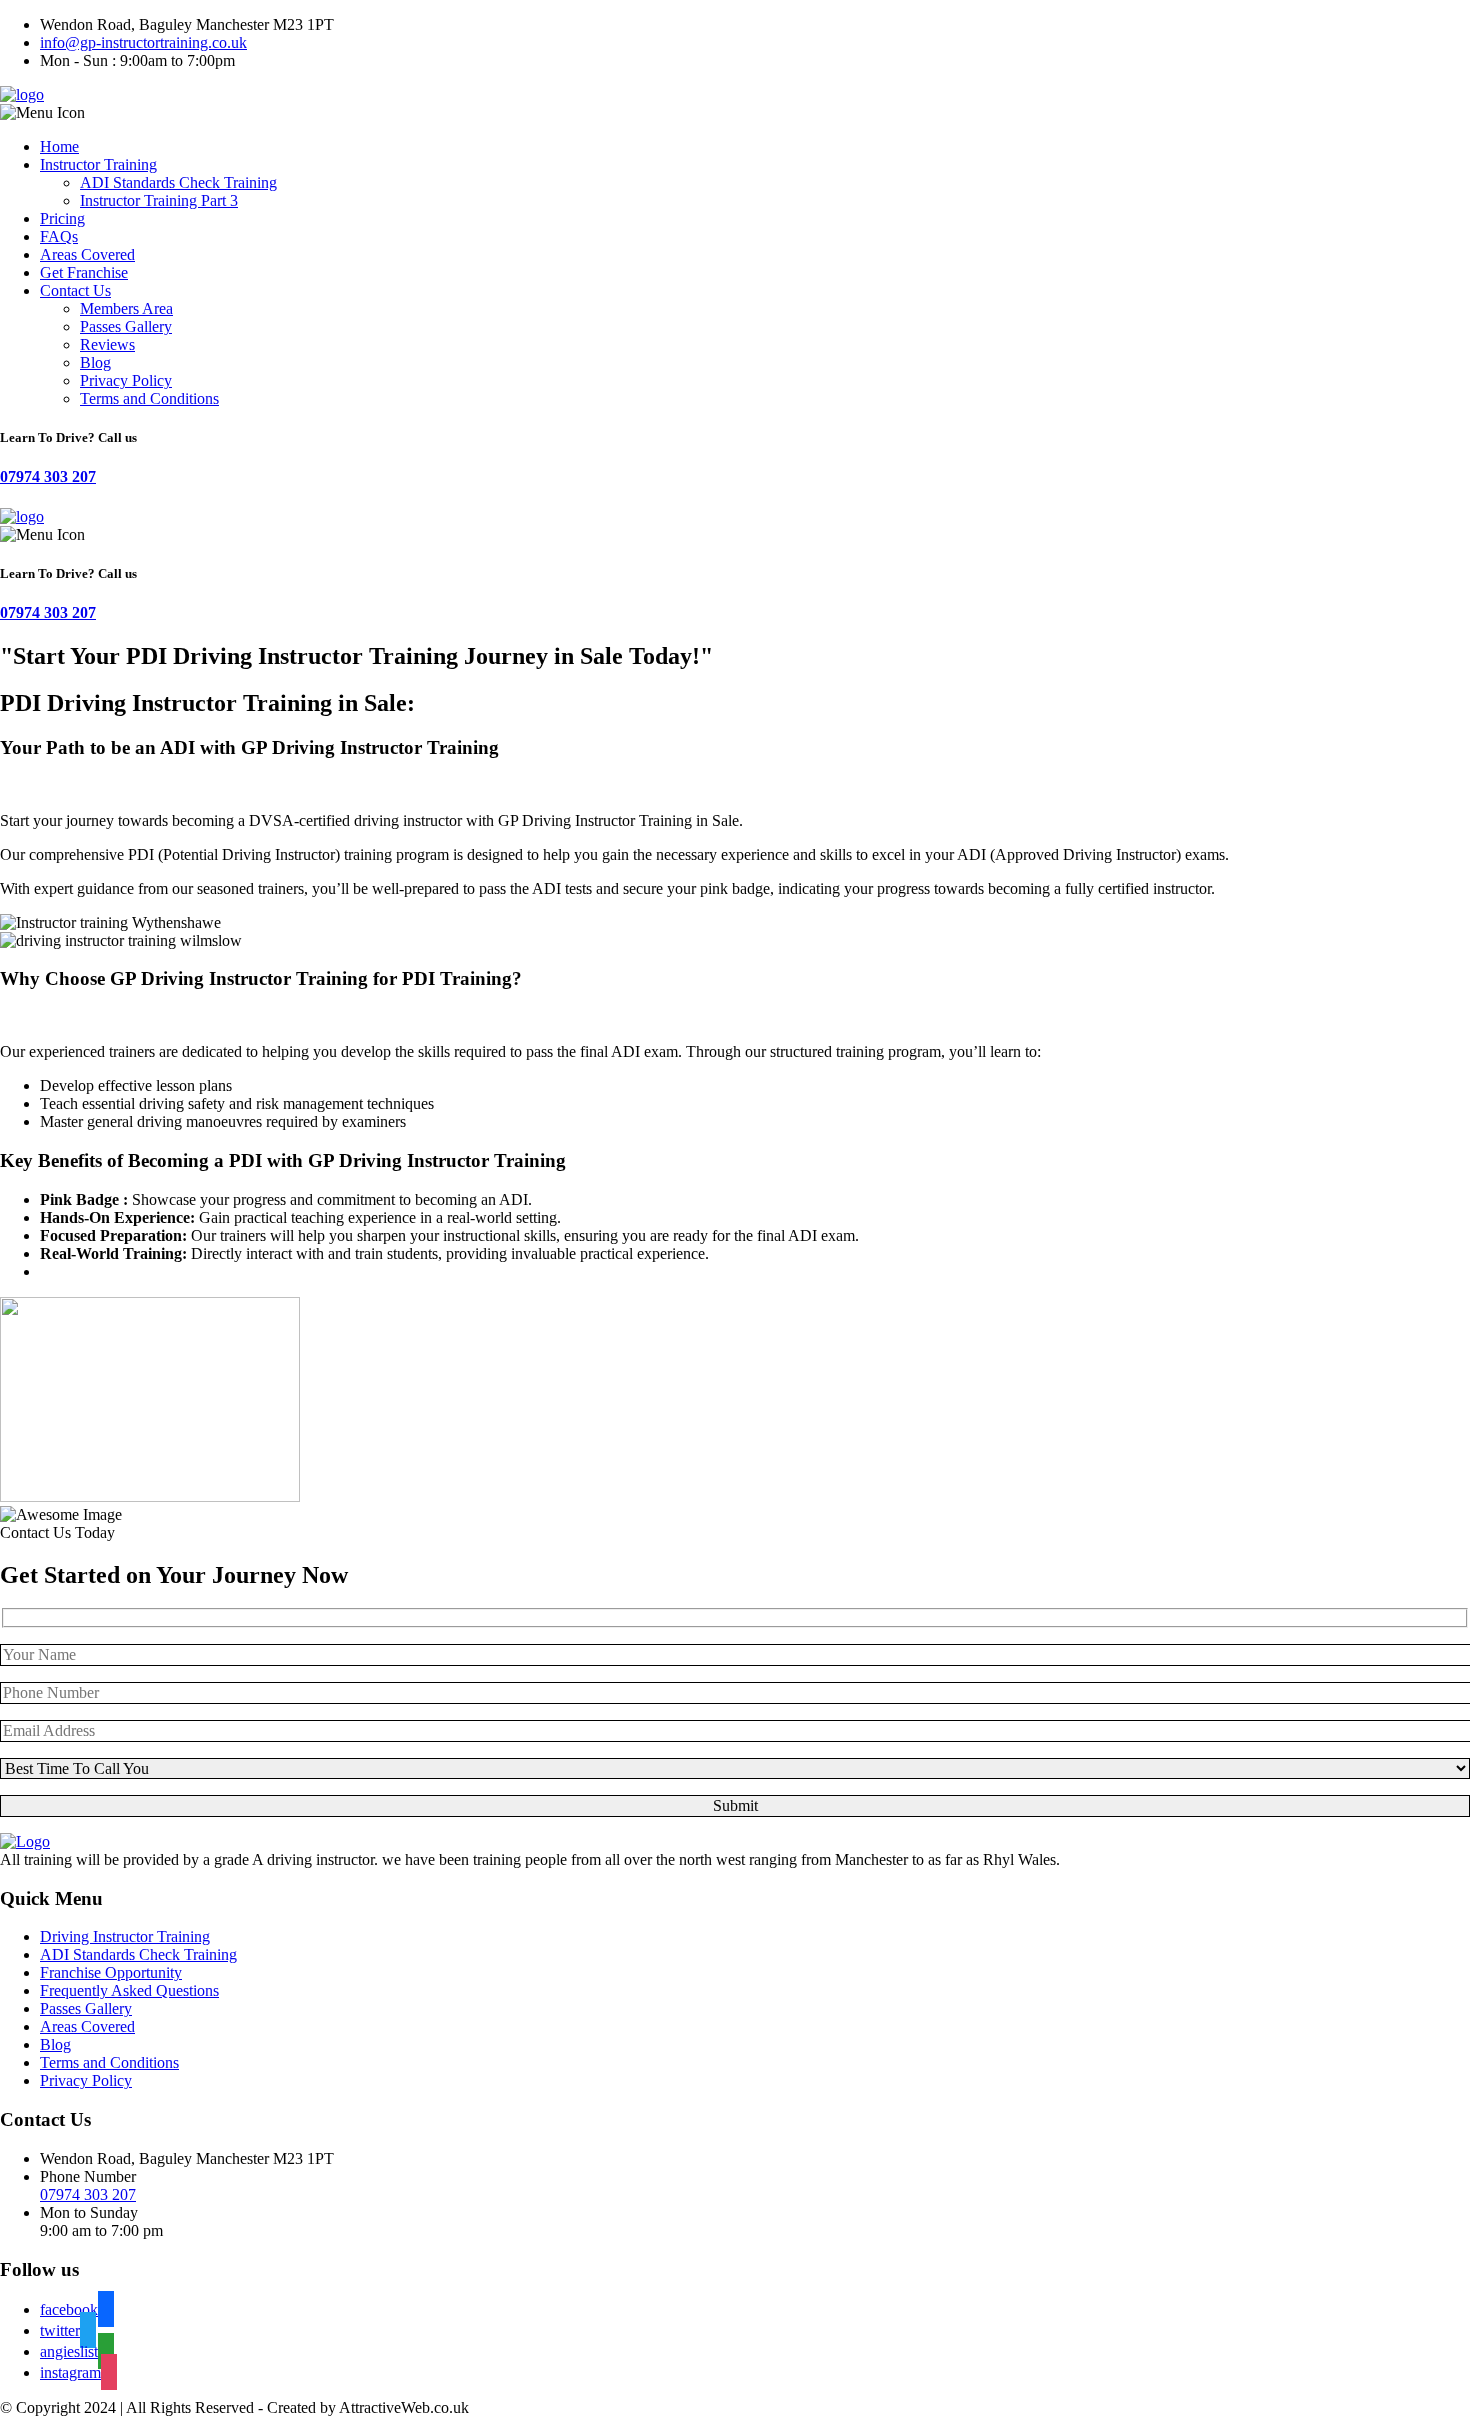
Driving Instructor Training (125, 1936)
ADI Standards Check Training (178, 182)
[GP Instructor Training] (22, 94)
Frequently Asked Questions (129, 1990)
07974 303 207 (48, 476)
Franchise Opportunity (111, 1972)
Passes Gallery (126, 326)
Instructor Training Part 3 (159, 200)
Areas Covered (87, 254)
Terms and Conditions (149, 398)
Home (59, 146)
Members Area (126, 308)
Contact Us (75, 290)
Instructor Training (98, 164)
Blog (95, 362)
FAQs (59, 236)
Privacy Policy (126, 380)
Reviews (107, 344)
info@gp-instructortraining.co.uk (143, 42)
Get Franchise (84, 272)
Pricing (62, 218)
